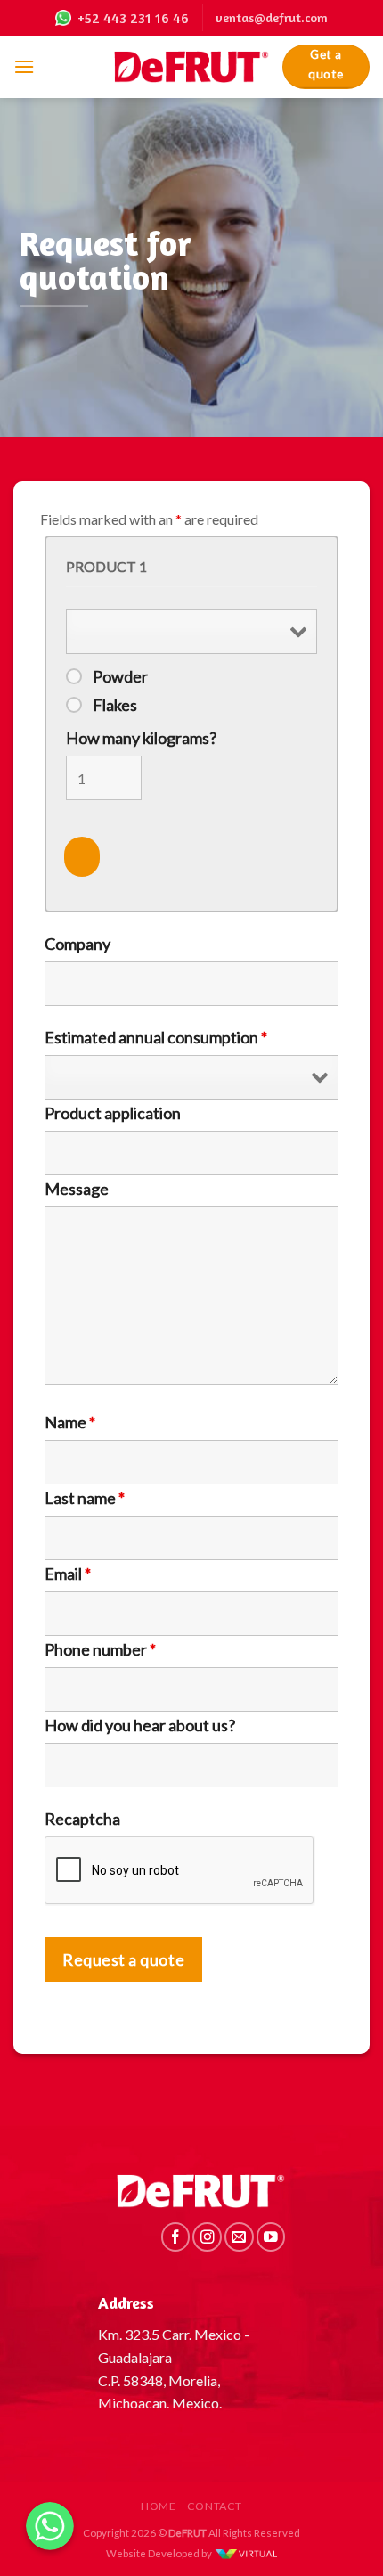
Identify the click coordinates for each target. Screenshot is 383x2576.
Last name (85, 1498)
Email (68, 1574)
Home (158, 2506)
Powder (120, 676)
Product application (113, 1113)
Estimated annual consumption (156, 1037)
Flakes (115, 705)
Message (77, 1189)
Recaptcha (82, 1819)
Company (77, 944)
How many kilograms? (141, 738)
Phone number (100, 1649)
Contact (215, 2506)
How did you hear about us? (140, 1725)
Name (70, 1422)
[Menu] (24, 66)
